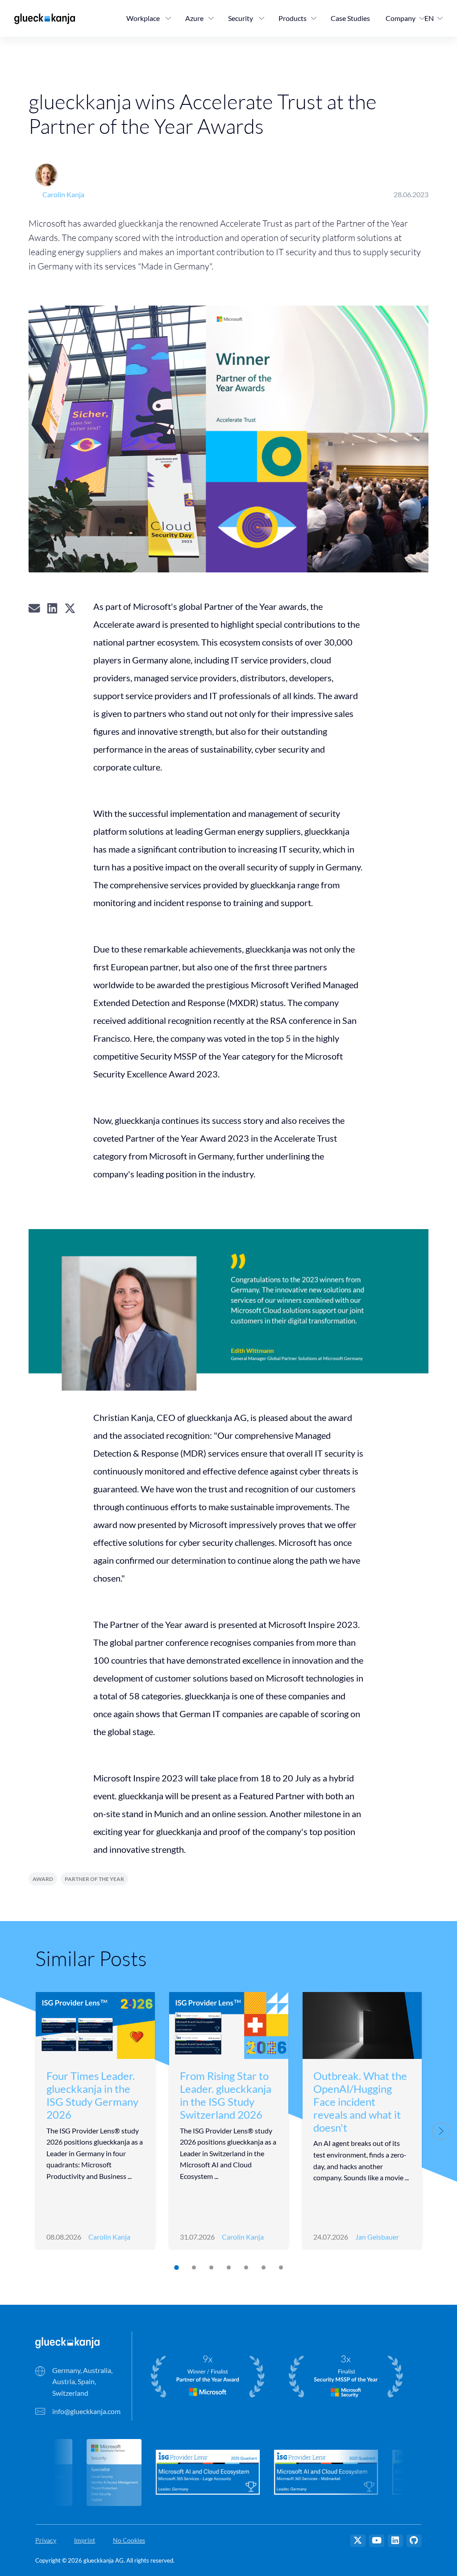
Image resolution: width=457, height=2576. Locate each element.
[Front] (67, 2342)
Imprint (85, 2540)
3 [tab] (211, 2267)
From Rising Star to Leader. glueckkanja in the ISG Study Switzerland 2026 (226, 2095)
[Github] (414, 2541)
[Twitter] (358, 2541)
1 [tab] (176, 2268)
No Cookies (129, 2540)
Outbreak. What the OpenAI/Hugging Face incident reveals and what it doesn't (360, 2101)
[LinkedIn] (395, 2541)
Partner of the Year (94, 1879)
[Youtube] (377, 2541)
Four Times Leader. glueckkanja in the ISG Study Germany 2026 (92, 2095)
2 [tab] (193, 2267)
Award (43, 1879)
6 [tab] (263, 2267)
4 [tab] (228, 2267)
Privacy (46, 2540)
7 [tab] (280, 2267)
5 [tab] (246, 2267)
